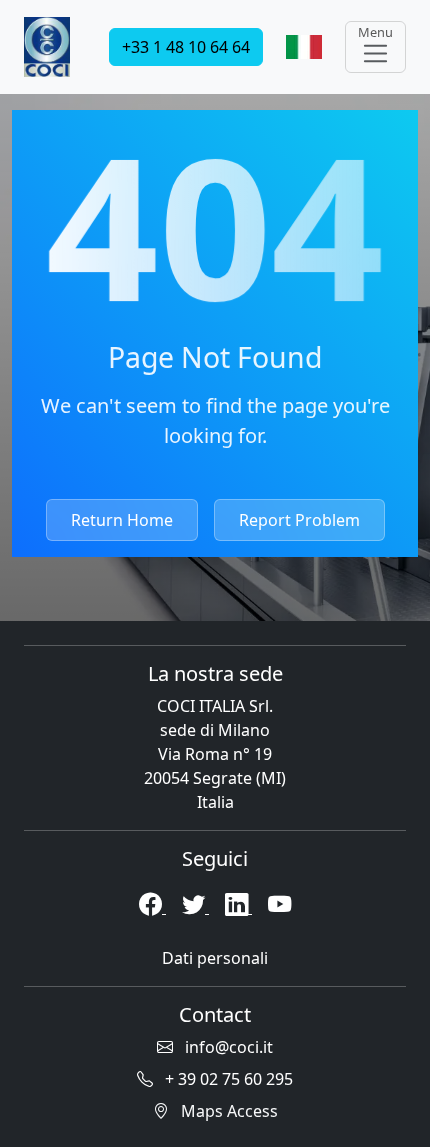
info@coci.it (227, 1047)
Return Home (122, 520)
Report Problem (299, 520)
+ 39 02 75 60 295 (227, 1079)
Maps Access (227, 1111)
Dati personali (215, 958)
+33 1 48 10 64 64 (186, 47)
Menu (375, 32)
